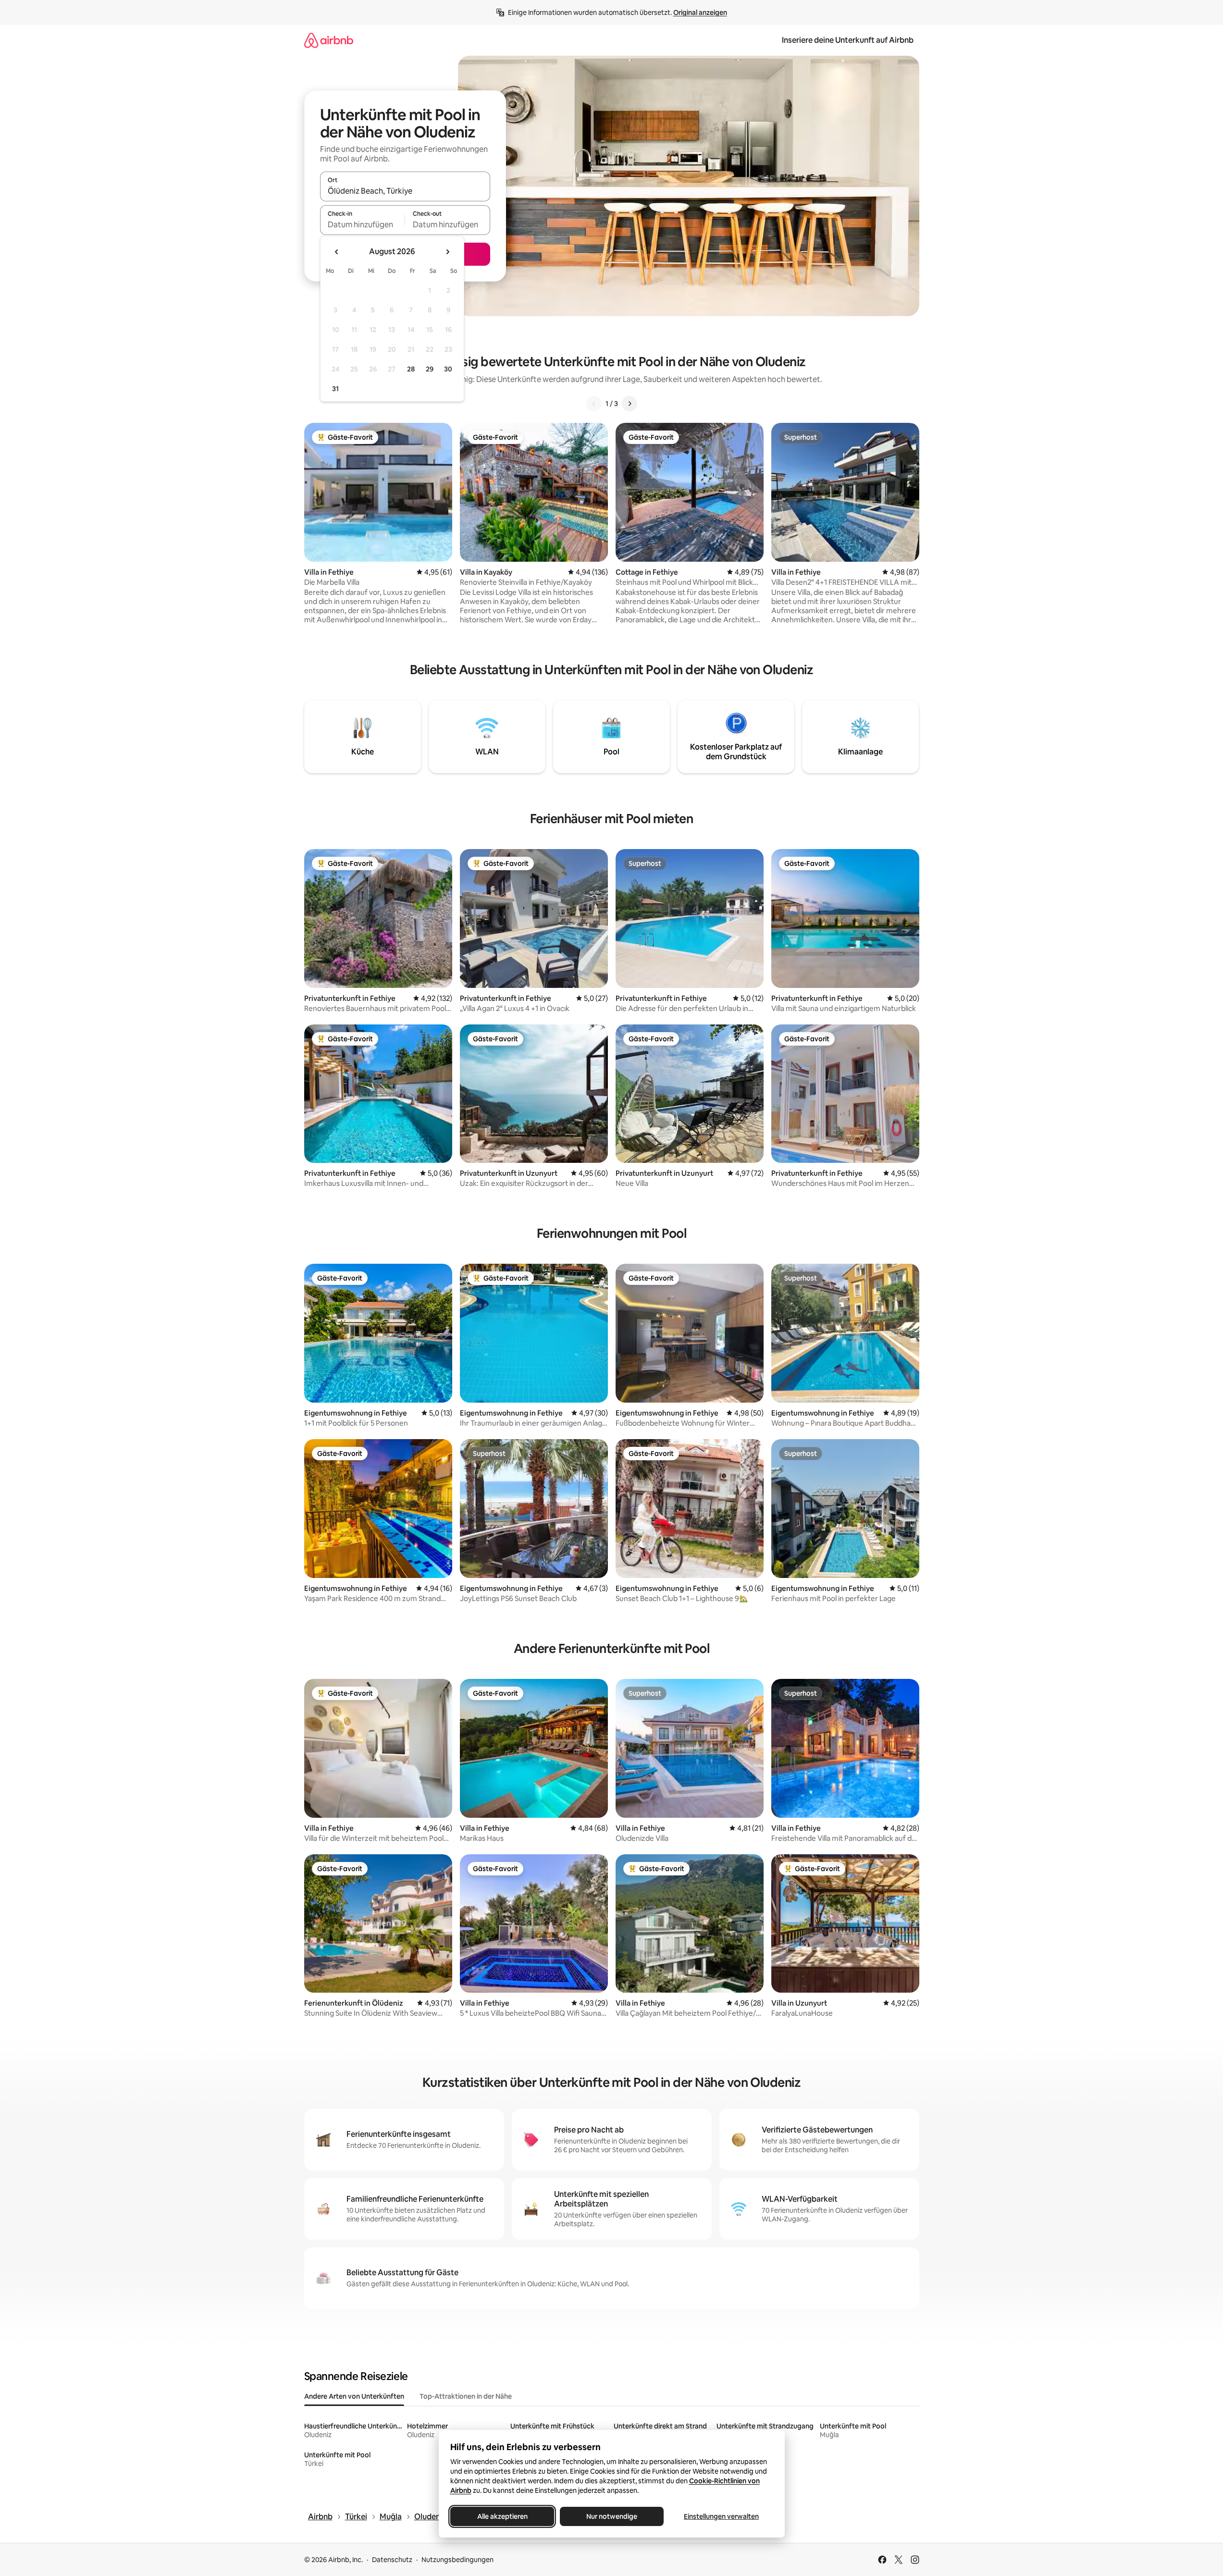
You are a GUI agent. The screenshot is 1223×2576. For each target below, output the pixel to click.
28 (411, 369)
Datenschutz (392, 2560)
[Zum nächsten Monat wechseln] (447, 252)
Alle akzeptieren (502, 2516)
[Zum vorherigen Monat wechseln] (337, 252)
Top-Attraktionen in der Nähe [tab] (466, 2396)
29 (430, 369)
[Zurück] (594, 404)
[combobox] (405, 191)
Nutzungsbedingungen (457, 2560)
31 (335, 389)
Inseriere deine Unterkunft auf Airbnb (848, 40)
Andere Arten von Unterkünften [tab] (354, 2396)
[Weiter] (630, 404)
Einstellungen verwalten (721, 2516)
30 (448, 369)
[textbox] (363, 224)
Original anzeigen (700, 12)
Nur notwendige (612, 2516)
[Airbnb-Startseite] (329, 40)
